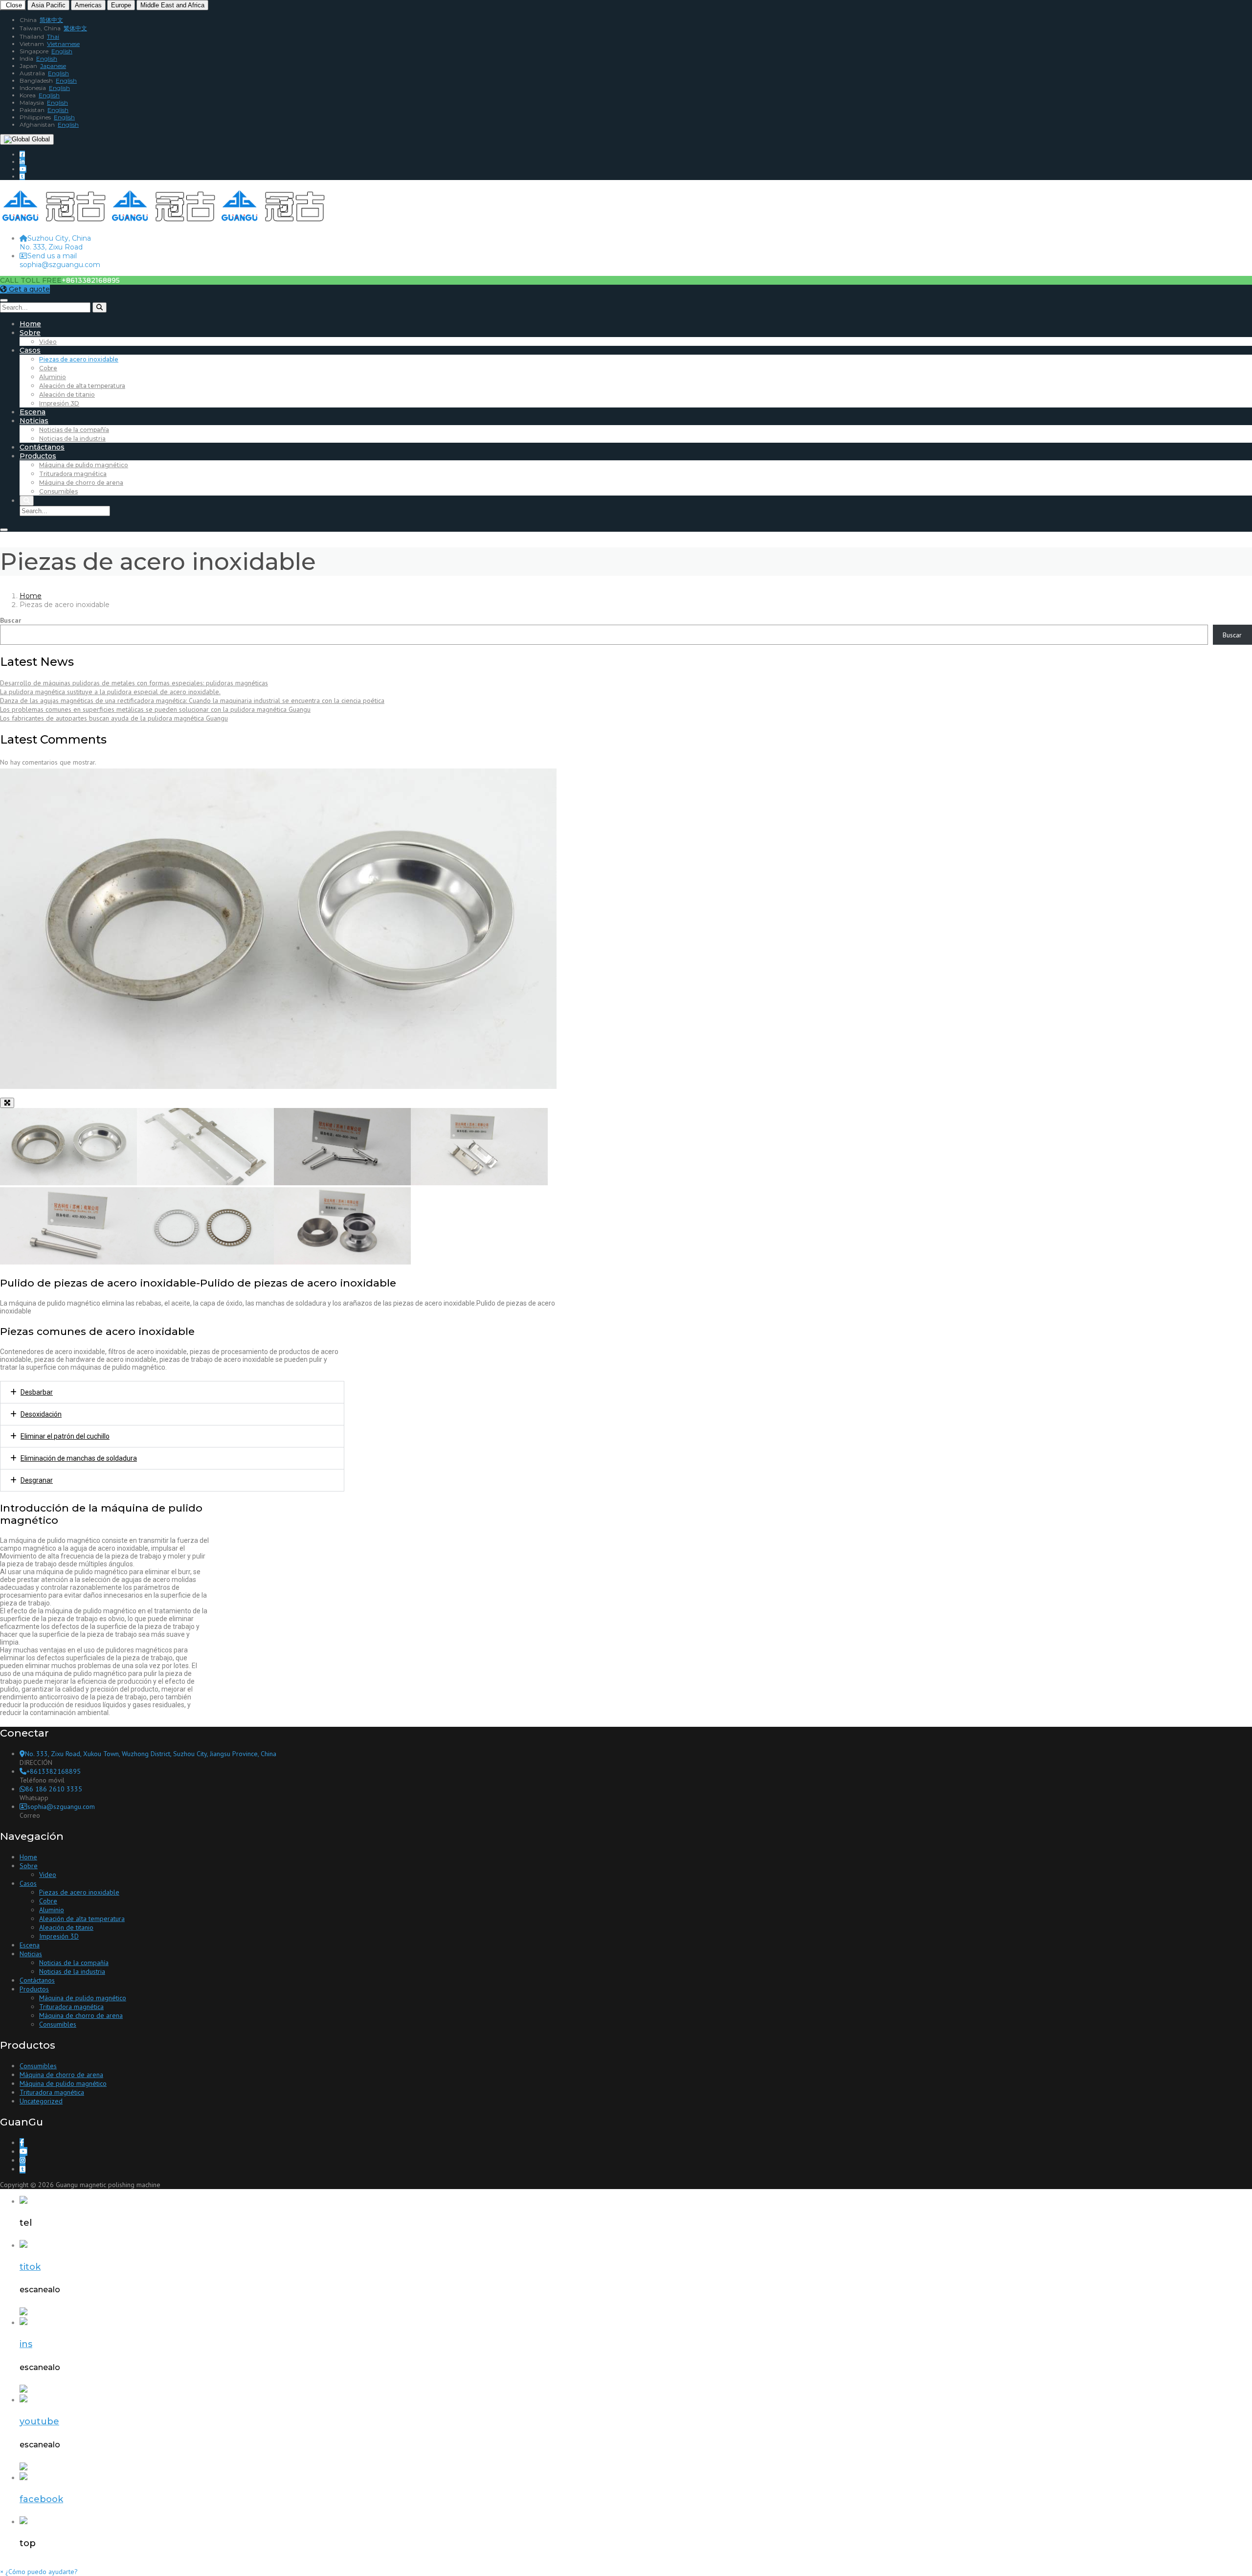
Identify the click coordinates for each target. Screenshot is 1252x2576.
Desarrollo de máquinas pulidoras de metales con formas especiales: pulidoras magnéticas (134, 683)
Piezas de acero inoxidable (79, 359)
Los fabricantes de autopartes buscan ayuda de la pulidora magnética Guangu (114, 718)
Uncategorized (41, 2101)
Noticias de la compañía (74, 430)
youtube (39, 2421)
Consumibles (58, 491)
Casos (30, 350)
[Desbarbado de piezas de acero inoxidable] (205, 1183)
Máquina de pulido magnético (84, 465)
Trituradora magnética (73, 474)
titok (30, 2267)
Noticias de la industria (72, 439)
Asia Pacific (48, 5)
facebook (41, 2499)
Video (48, 342)
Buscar (11, 620)
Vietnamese (63, 44)
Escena (33, 412)
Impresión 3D (59, 403)
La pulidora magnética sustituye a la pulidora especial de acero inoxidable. (110, 692)
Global (40, 139)
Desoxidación (41, 1414)
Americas (88, 5)
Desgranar (37, 1480)
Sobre (30, 333)
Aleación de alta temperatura (82, 386)
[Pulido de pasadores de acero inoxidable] (342, 1183)
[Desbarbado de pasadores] (68, 1262)
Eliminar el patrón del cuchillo (65, 1436)
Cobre (48, 368)
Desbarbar (37, 1392)
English (62, 51)
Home (30, 324)
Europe (121, 5)
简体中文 (51, 20)
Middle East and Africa (172, 5)
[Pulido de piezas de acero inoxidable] (68, 1183)
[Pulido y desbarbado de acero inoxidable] (342, 1262)
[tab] (172, 1392)
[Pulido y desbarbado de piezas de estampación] (479, 1183)
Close (13, 5)
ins (26, 2344)
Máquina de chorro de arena (81, 483)
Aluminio (53, 377)
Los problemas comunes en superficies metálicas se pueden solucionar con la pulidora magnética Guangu (155, 709)
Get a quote (28, 289)
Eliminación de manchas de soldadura (79, 1458)
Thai (53, 36)
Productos (38, 456)
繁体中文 (75, 28)
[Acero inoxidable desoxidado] (205, 1262)
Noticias (34, 421)
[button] (39, 2572)
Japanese (53, 66)
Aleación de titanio (67, 395)
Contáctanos (42, 447)
